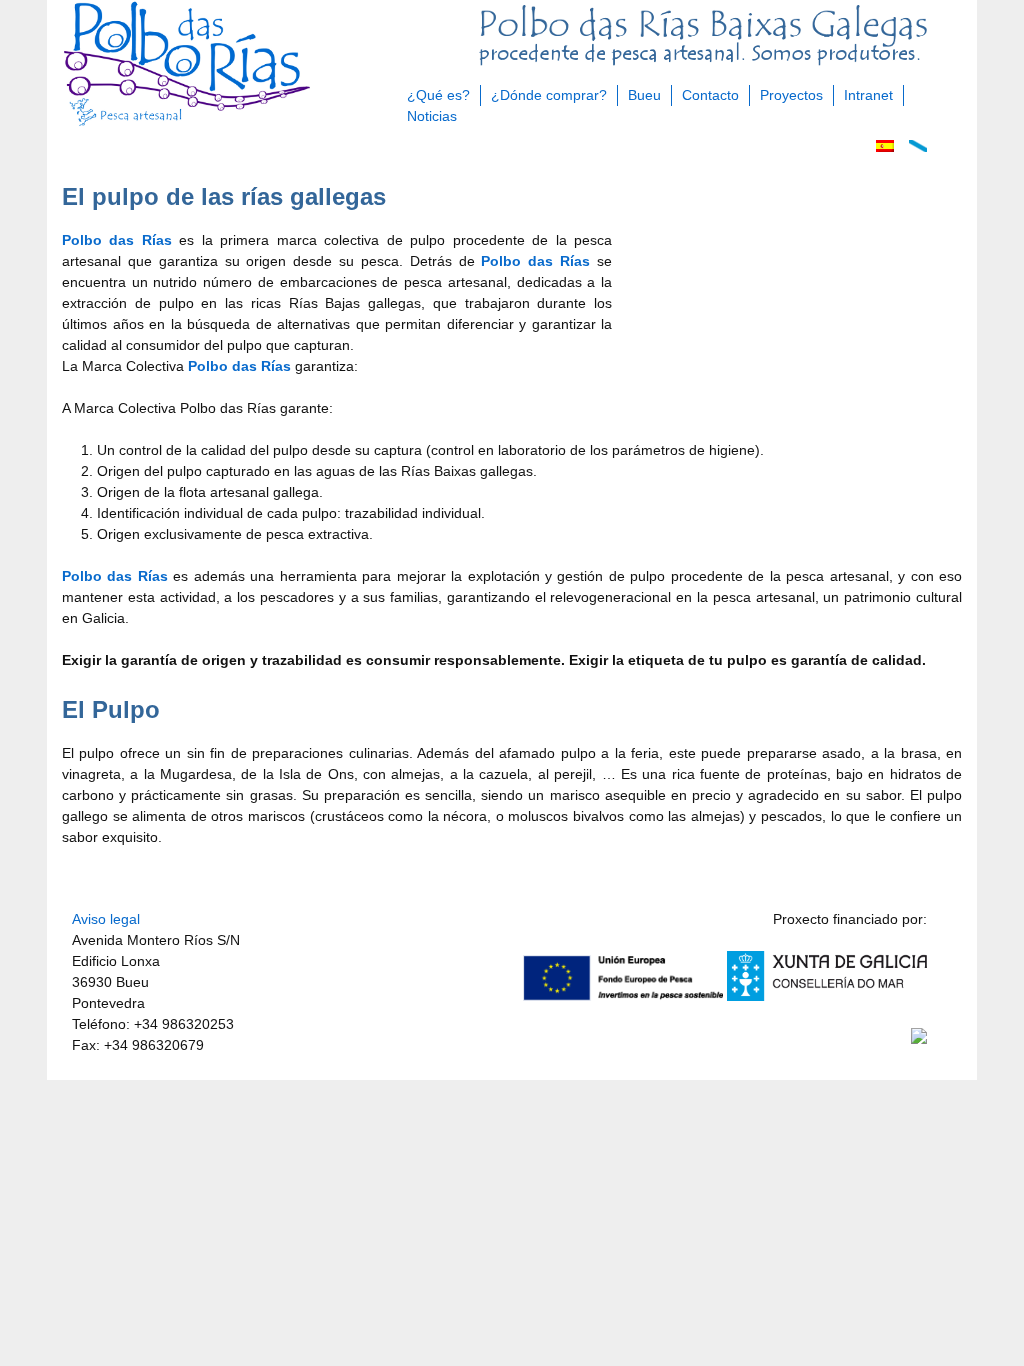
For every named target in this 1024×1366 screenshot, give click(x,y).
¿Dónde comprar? (549, 95)
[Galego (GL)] (918, 147)
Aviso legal (106, 919)
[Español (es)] (885, 147)
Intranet (868, 95)
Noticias (432, 116)
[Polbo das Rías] (187, 124)
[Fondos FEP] (623, 996)
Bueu (644, 95)
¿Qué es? (438, 95)
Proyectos (791, 95)
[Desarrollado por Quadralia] (919, 1039)
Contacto (710, 95)
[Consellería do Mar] (827, 996)
